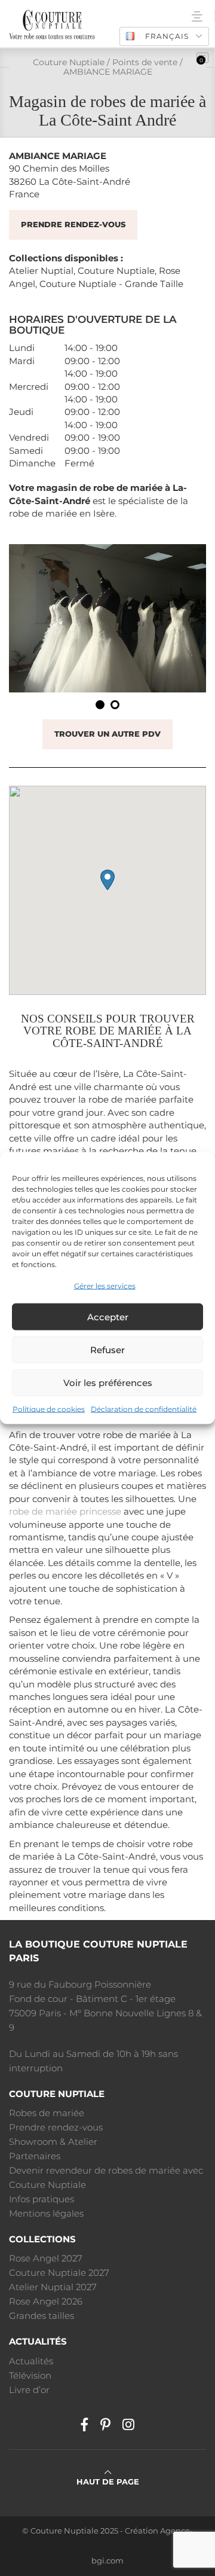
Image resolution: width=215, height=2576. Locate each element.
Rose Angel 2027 (46, 2258)
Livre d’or (29, 2390)
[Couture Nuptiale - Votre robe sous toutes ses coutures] (52, 24)
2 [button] (115, 705)
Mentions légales (46, 2213)
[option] (107, 618)
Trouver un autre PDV (107, 734)
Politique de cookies (49, 1409)
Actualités (31, 2361)
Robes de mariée (47, 2113)
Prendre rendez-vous (73, 225)
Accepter (108, 1317)
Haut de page (108, 2482)
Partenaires (35, 2156)
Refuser (107, 1350)
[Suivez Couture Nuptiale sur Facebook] (85, 2425)
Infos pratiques (42, 2199)
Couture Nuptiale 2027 (59, 2273)
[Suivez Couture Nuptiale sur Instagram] (128, 2425)
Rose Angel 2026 (46, 2301)
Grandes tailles (42, 2316)
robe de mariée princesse (65, 1511)
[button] (107, 880)
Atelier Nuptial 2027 (53, 2287)
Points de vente (145, 62)
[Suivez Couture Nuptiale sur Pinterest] (105, 2425)
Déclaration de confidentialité (144, 1409)
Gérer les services (105, 1286)
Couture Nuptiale (69, 62)
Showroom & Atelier (53, 2142)
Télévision (30, 2375)
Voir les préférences (108, 1383)
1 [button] (100, 705)
